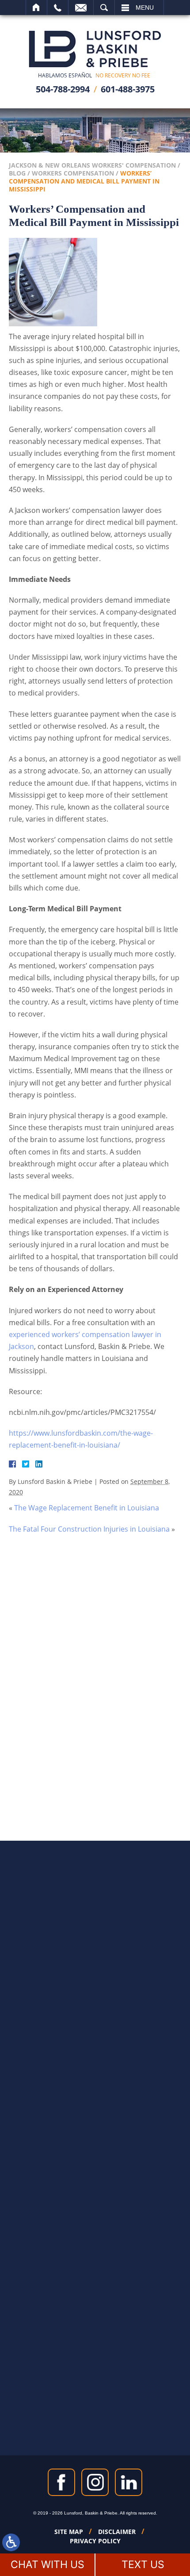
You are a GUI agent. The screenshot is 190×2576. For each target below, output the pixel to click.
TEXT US (143, 2565)
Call (58, 8)
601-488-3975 (128, 89)
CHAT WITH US (47, 2565)
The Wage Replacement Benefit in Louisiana (87, 1508)
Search (104, 8)
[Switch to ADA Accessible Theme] (11, 2542)
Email (81, 8)
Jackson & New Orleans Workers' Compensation (92, 165)
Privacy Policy (95, 2541)
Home (36, 8)
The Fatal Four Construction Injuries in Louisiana (89, 1529)
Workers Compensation (73, 173)
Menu (145, 8)
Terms (120, 1743)
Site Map (69, 2532)
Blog (17, 173)
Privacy (102, 1743)
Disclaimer (117, 2532)
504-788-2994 (63, 89)
